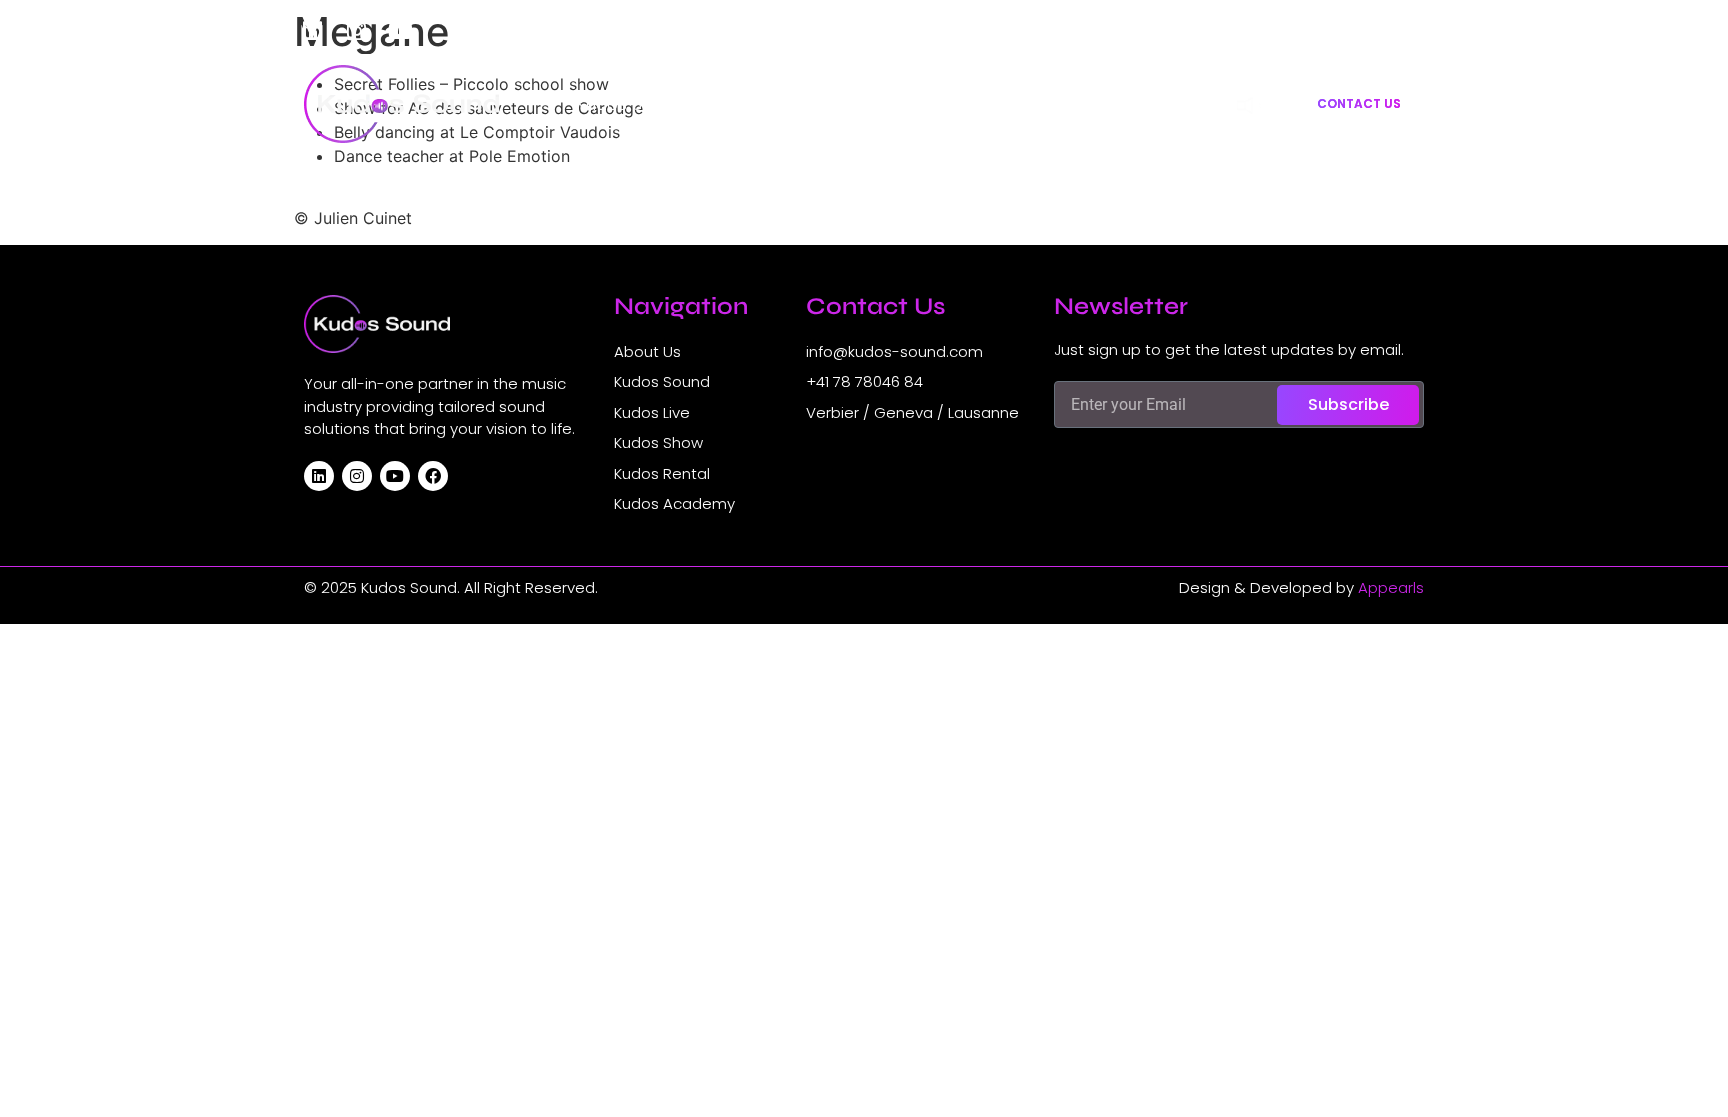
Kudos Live (750, 104)
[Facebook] (433, 476)
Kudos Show (867, 104)
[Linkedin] (312, 31)
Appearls (1391, 587)
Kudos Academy (1140, 104)
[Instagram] (356, 31)
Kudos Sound (630, 104)
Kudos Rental (995, 104)
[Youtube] (400, 31)
